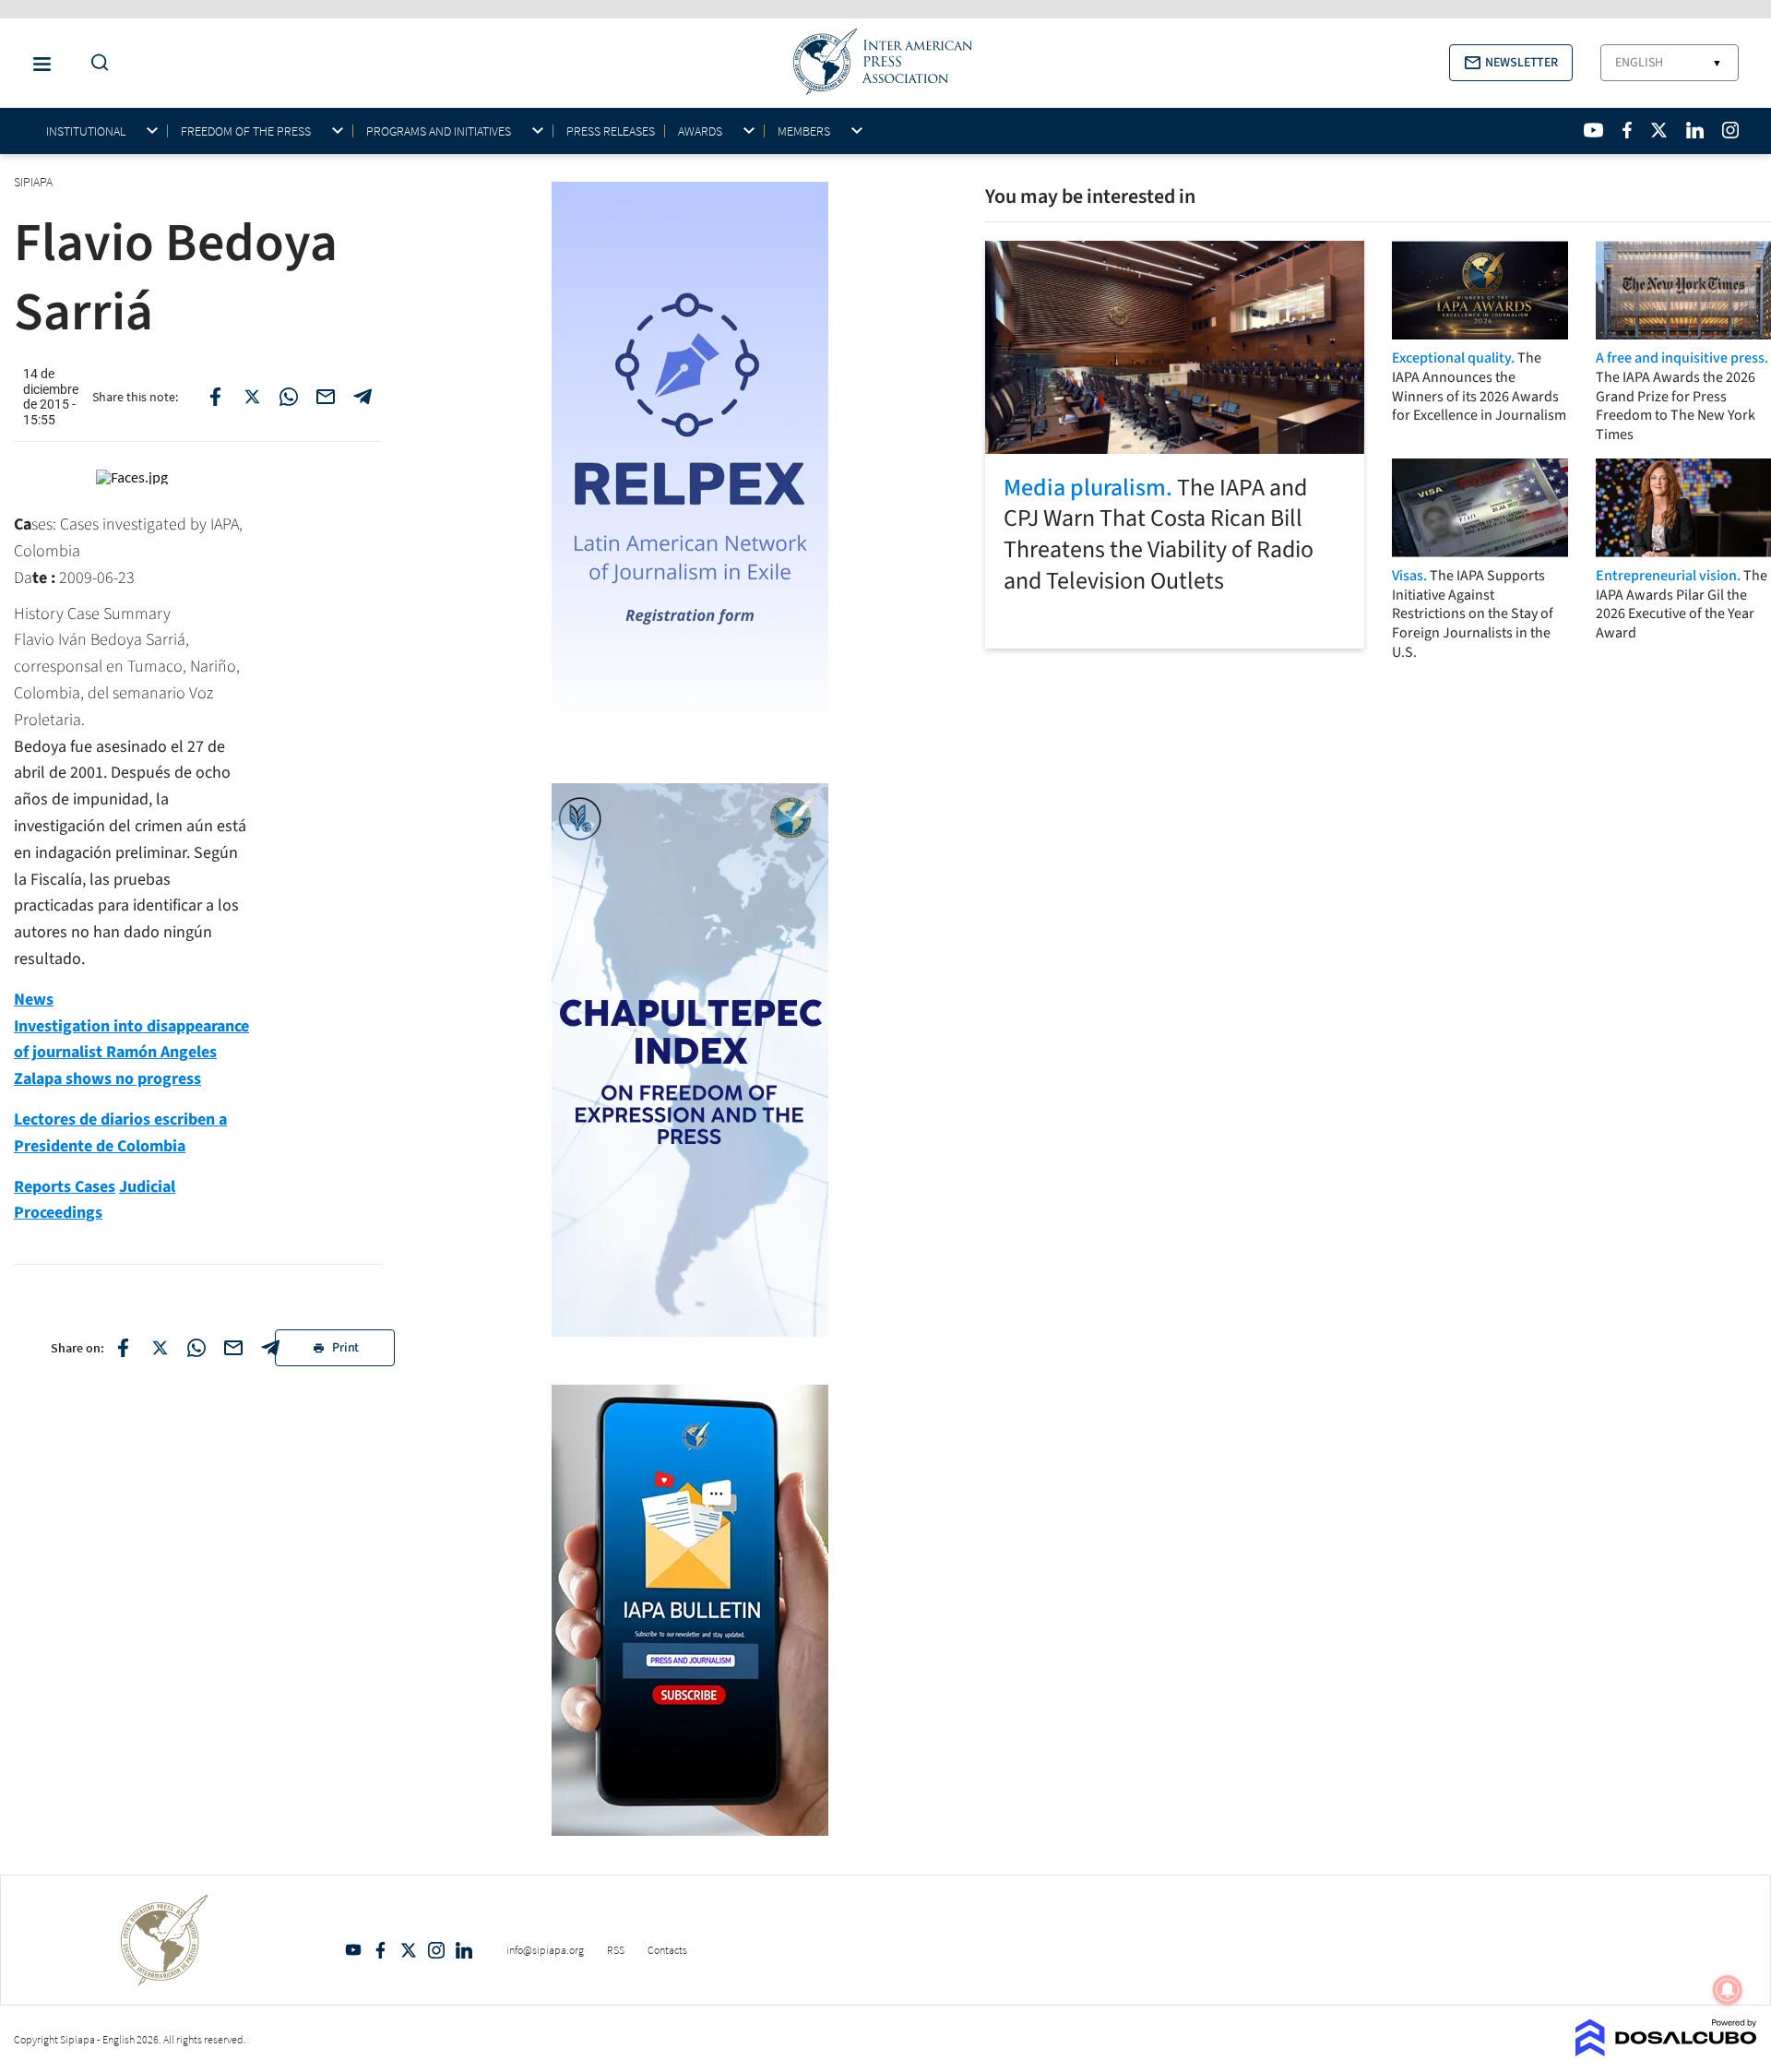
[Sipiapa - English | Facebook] (1627, 130)
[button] (1511, 63)
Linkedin (464, 1950)
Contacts (667, 1950)
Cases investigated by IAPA (149, 524)
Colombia (47, 551)
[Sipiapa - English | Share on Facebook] (215, 397)
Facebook (381, 1950)
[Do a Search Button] (95, 63)
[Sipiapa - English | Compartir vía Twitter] (160, 1348)
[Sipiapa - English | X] (1659, 130)
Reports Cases (65, 1187)
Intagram (436, 1950)
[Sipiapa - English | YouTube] (1593, 130)
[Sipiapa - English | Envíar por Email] (326, 397)
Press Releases (611, 131)
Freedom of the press (246, 131)
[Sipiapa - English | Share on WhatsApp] (289, 397)
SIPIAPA (35, 182)
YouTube (353, 1950)
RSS (616, 1950)
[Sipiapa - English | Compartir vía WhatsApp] (196, 1348)
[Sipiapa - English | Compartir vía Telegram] (270, 1348)
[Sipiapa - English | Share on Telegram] (363, 397)
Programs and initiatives (439, 131)
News (34, 1000)
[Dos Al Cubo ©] (1666, 2051)
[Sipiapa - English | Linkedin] (1694, 130)
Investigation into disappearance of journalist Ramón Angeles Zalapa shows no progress (131, 1053)
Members (804, 131)
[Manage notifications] (1728, 1990)
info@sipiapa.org (545, 1950)
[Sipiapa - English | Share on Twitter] (252, 397)
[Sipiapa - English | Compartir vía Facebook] (123, 1348)
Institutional (86, 131)
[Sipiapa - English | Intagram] (1730, 130)
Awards (700, 131)
